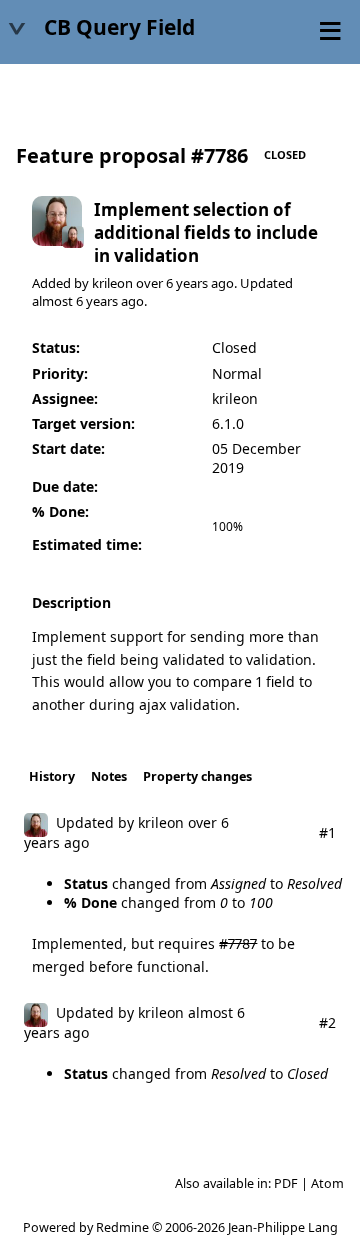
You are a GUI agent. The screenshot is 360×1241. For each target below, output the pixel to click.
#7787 (238, 943)
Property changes (197, 776)
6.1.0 (228, 423)
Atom (327, 1183)
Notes (109, 776)
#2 (327, 1022)
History (52, 776)
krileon (112, 283)
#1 (327, 832)
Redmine (122, 1227)
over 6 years (172, 283)
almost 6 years (75, 301)
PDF (286, 1183)
